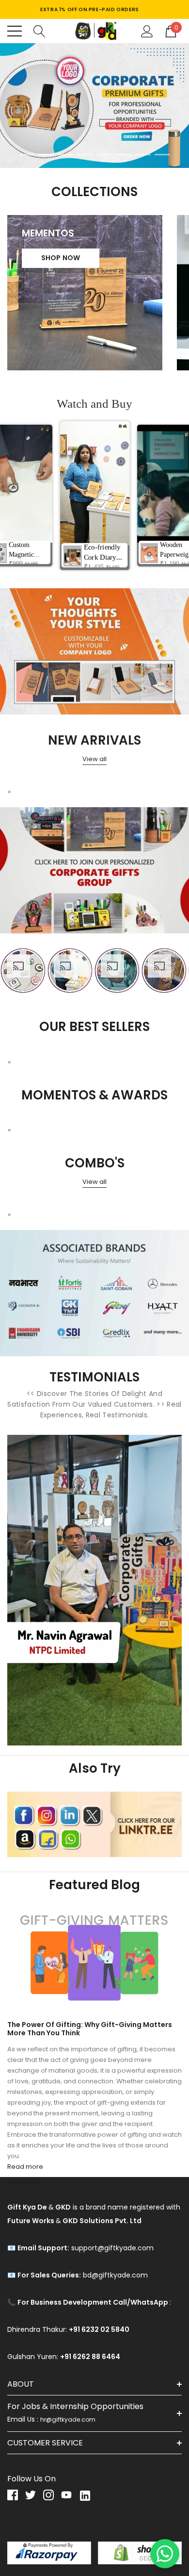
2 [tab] (46, 155)
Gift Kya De (24, 2182)
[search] (39, 31)
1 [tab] (27, 155)
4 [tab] (85, 155)
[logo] (94, 31)
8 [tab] (162, 155)
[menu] (15, 31)
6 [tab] (124, 155)
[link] (94, 106)
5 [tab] (104, 155)
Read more (25, 2167)
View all (94, 759)
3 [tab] (65, 155)
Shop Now (61, 258)
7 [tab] (143, 155)
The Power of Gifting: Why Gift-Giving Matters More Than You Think (90, 2029)
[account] (147, 31)
